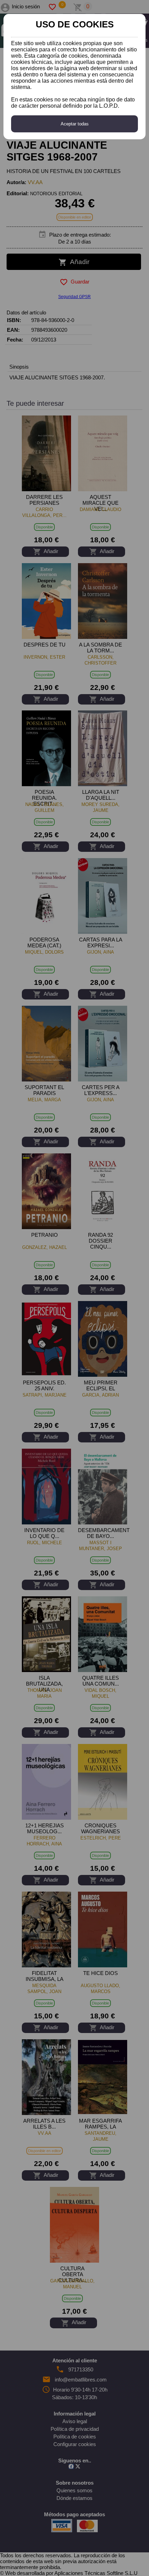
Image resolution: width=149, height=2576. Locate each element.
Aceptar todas (75, 124)
